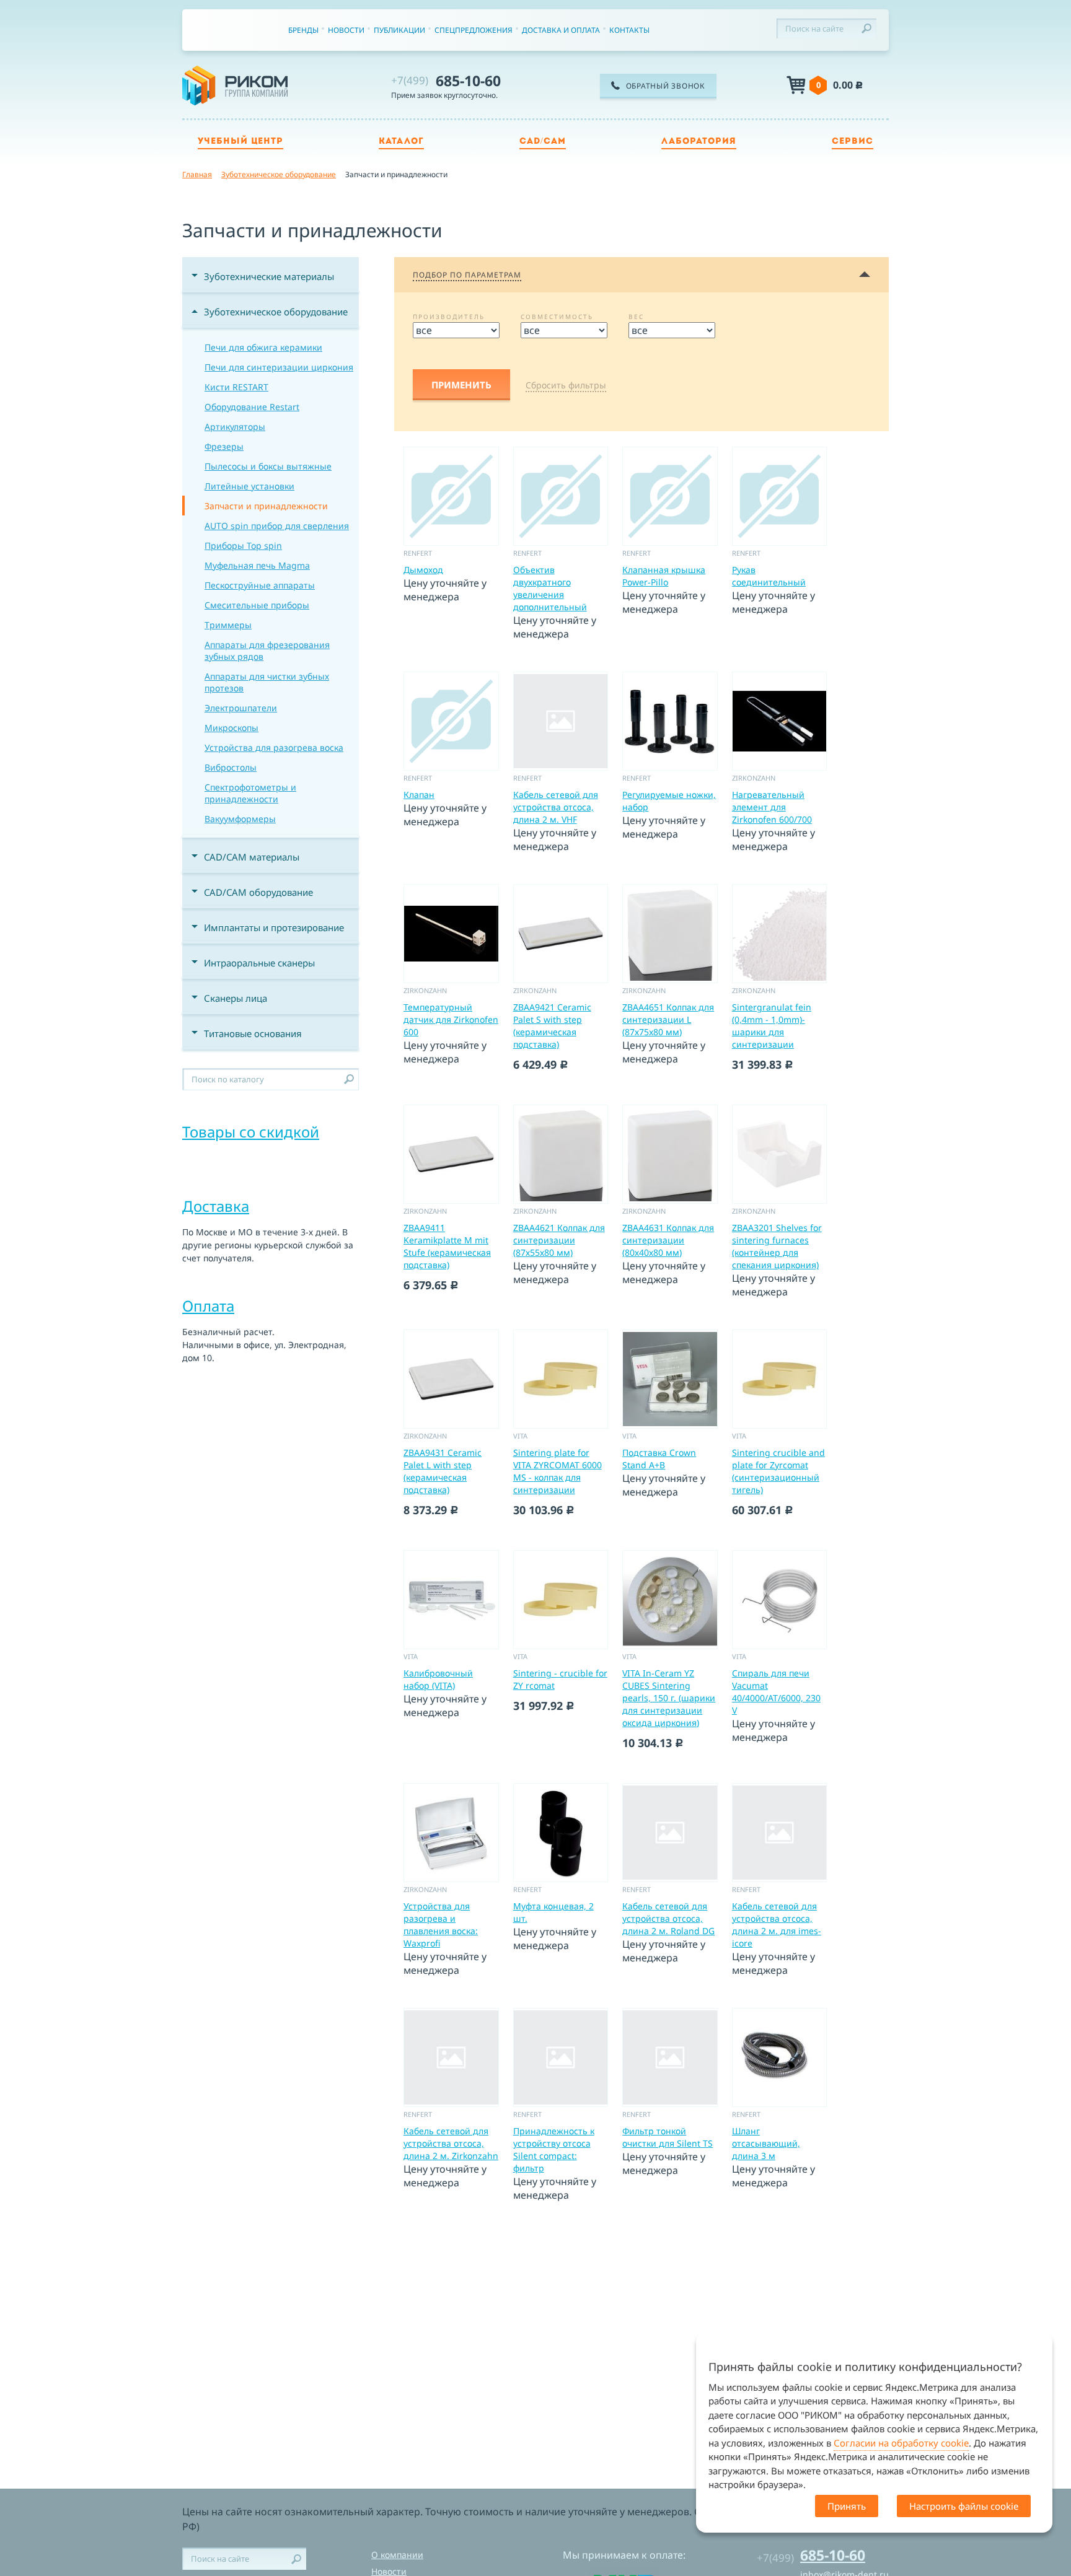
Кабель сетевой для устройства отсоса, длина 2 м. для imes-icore (777, 1925)
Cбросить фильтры (566, 385)
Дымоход (423, 570)
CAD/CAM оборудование (258, 892)
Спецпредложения (474, 30)
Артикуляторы (235, 427)
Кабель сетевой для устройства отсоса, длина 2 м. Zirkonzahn (451, 2143)
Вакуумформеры (240, 819)
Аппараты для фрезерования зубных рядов (267, 651)
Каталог (401, 142)
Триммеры (228, 625)
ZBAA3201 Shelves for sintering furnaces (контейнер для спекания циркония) (777, 1246)
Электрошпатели (241, 708)
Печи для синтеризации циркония (279, 367)
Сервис (853, 142)
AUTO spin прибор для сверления (277, 526)
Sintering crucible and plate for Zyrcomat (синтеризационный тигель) (778, 1471)
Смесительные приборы (257, 605)
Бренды (303, 30)
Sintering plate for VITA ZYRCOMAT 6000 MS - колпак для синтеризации (558, 1471)
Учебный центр (240, 142)
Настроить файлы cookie (964, 2506)
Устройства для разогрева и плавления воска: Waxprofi (441, 1925)
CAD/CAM (543, 142)
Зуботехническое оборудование (276, 312)
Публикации (399, 30)
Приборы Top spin (243, 545)
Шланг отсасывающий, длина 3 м (766, 2143)
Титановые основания (253, 1033)
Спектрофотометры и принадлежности (250, 793)
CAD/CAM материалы (252, 857)
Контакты (629, 30)
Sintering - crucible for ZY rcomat (560, 1679)
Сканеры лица (236, 998)
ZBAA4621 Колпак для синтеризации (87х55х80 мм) (559, 1240)
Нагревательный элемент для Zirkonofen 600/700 (772, 807)
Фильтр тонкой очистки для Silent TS (668, 2137)
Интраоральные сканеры (259, 963)
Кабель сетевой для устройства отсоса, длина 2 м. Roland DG (668, 1918)
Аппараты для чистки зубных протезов (267, 682)
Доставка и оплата (561, 30)
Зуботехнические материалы (269, 276)
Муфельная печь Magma (257, 565)
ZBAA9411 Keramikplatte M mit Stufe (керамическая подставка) (447, 1246)
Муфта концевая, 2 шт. (553, 1912)
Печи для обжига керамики (263, 347)
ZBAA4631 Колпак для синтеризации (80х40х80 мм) (668, 1240)
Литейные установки (249, 486)
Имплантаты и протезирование (274, 927)
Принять (847, 2506)
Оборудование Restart (252, 407)
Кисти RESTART (236, 387)
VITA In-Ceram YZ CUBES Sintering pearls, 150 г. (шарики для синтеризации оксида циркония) (669, 1698)
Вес (636, 317)
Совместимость (557, 317)
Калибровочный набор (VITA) (438, 1679)
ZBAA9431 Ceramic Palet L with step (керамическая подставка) (443, 1471)
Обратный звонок (666, 86)
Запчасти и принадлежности (266, 506)
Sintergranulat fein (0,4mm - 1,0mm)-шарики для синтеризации (772, 1026)
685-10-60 (446, 81)
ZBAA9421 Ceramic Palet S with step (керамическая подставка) (552, 1026)
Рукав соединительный (769, 576)
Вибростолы (231, 767)
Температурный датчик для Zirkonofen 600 (451, 1019)
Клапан (419, 795)
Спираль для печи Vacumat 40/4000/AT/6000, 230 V (776, 1692)
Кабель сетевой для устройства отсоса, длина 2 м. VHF (556, 807)
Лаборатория (699, 142)
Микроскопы (231, 728)
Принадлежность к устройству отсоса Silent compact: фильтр (554, 2149)
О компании (397, 2555)
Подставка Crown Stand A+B (659, 1459)
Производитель (449, 317)
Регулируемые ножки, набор (669, 801)
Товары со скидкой (251, 1132)
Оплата (208, 1306)
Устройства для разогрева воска (274, 747)
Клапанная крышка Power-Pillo (664, 576)
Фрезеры (224, 446)
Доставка (216, 1206)
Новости (346, 30)
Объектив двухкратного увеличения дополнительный (550, 588)
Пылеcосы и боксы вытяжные (268, 466)
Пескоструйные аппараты (260, 585)
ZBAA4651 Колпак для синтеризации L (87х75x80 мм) (668, 1019)
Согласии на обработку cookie (901, 2443)
